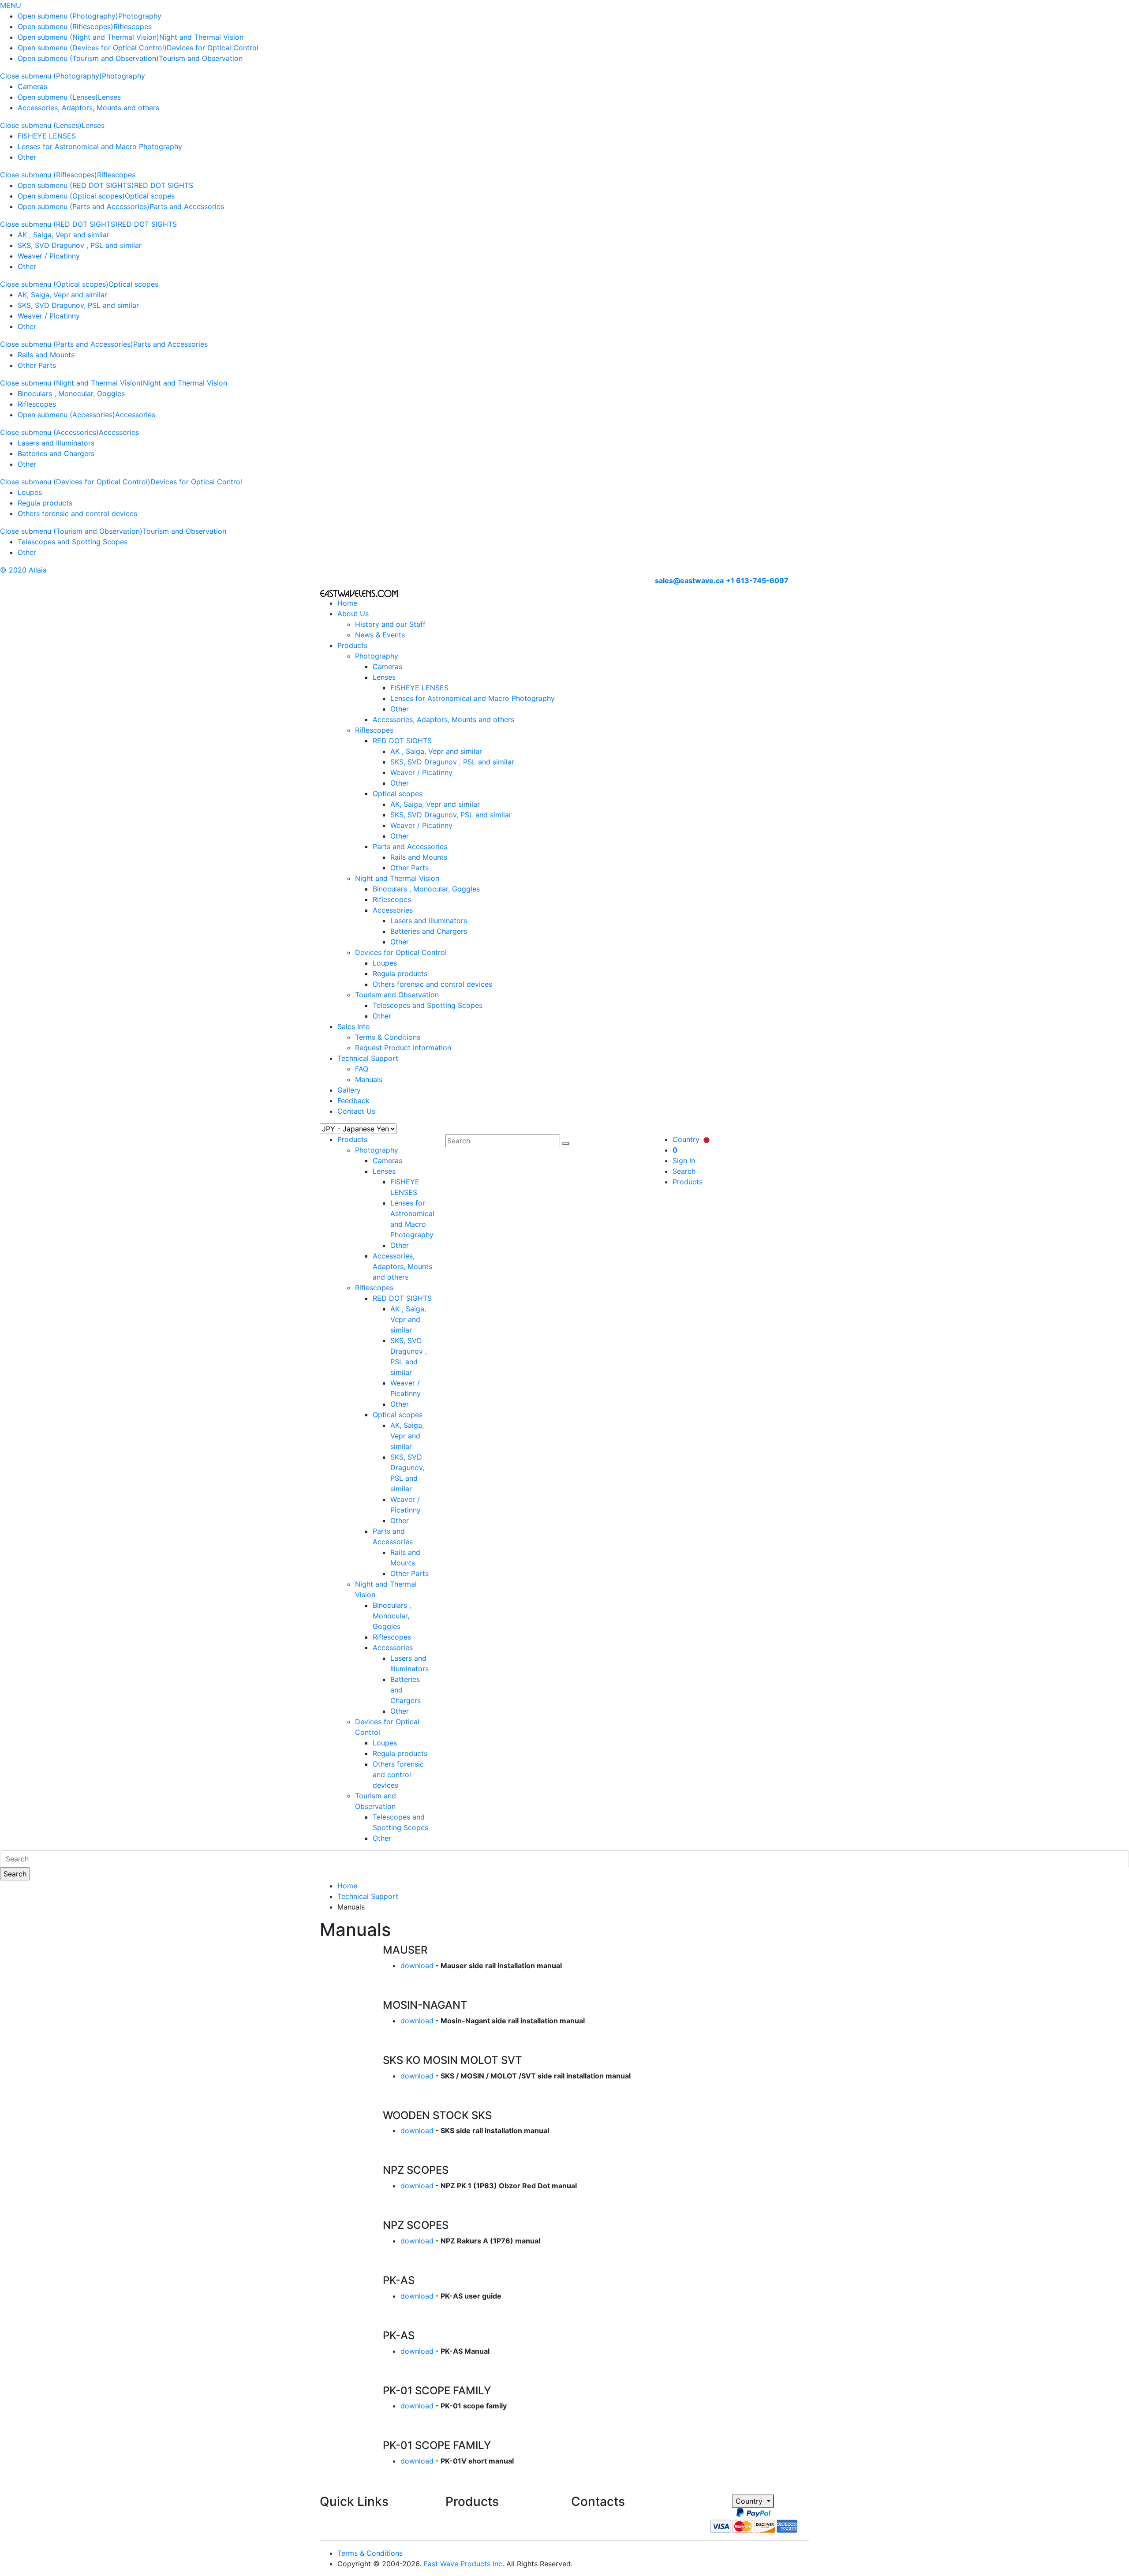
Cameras (32, 86)
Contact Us (356, 1111)
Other (27, 157)
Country (750, 2501)
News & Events (380, 635)
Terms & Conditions (388, 1037)
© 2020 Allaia (23, 570)
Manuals (369, 1079)
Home (347, 603)
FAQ (362, 1069)
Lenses (109, 97)
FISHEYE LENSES (47, 136)
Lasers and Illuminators (56, 443)
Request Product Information (403, 1048)
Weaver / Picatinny (49, 256)
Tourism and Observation (201, 58)
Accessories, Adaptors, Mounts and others (88, 108)
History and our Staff (390, 624)
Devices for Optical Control (213, 48)
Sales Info (354, 1026)
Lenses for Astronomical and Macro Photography (100, 146)
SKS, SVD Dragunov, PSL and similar (78, 305)
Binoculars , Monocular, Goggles (71, 393)
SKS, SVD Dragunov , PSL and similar (80, 245)
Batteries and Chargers (56, 453)
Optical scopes (150, 196)
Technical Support (368, 1058)
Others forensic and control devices (77, 513)
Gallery (349, 1090)
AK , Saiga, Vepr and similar (64, 235)
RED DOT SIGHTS (164, 185)
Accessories (135, 415)
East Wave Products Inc (463, 2564)
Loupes (30, 492)
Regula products (45, 503)
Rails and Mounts (46, 355)
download (417, 1966)
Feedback (353, 1101)
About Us (353, 614)
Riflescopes (133, 26)
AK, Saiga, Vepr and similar (62, 295)
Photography (140, 16)
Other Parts (37, 365)
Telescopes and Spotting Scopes (73, 542)
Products (352, 645)
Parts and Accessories (187, 206)
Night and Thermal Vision (201, 37)
